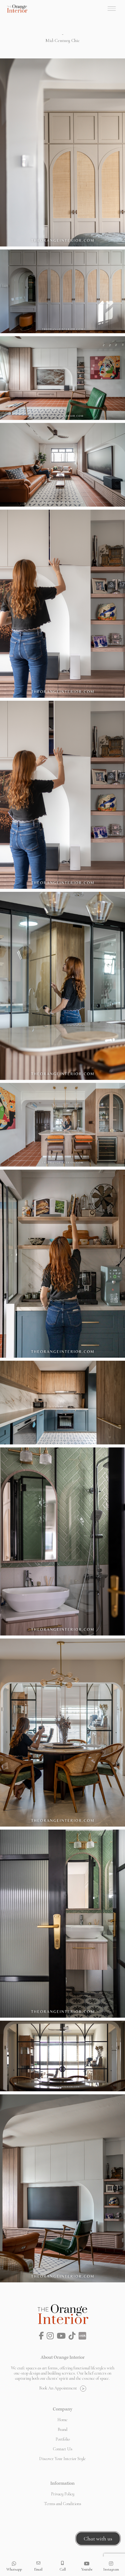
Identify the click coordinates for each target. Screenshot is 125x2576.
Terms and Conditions (63, 2504)
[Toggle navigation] (112, 9)
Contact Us (63, 2449)
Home (62, 2420)
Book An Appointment (58, 2388)
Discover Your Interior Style (62, 2459)
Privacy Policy (63, 2494)
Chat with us (98, 2539)
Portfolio (63, 2439)
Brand (62, 2429)
